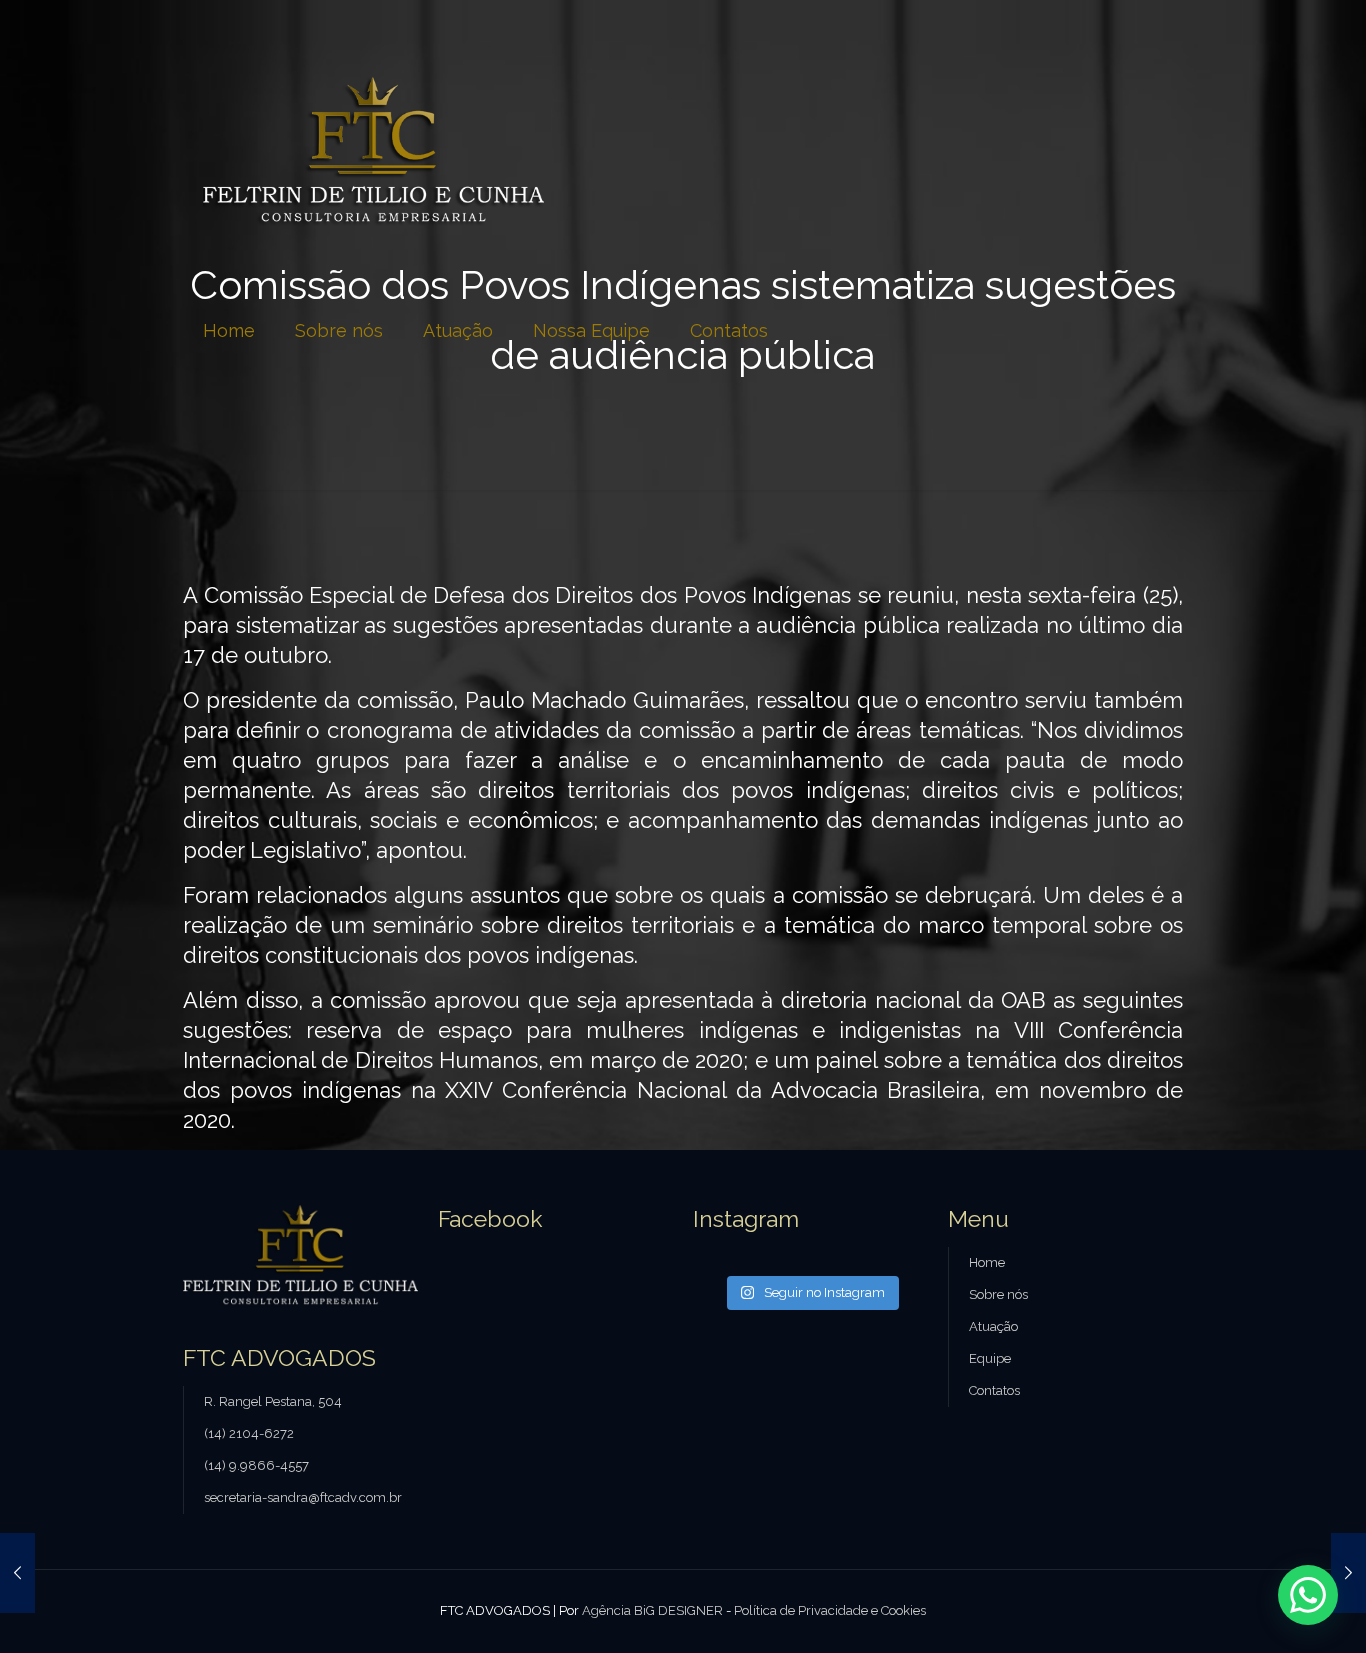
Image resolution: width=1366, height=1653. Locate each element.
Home (987, 1262)
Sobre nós (998, 1294)
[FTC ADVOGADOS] (373, 151)
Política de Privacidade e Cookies (830, 1610)
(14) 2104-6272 (249, 1433)
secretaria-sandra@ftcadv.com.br (303, 1497)
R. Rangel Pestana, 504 (273, 1401)
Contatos (994, 1390)
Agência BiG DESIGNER (652, 1610)
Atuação (993, 1326)
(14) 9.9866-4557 (256, 1465)
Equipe (990, 1358)
